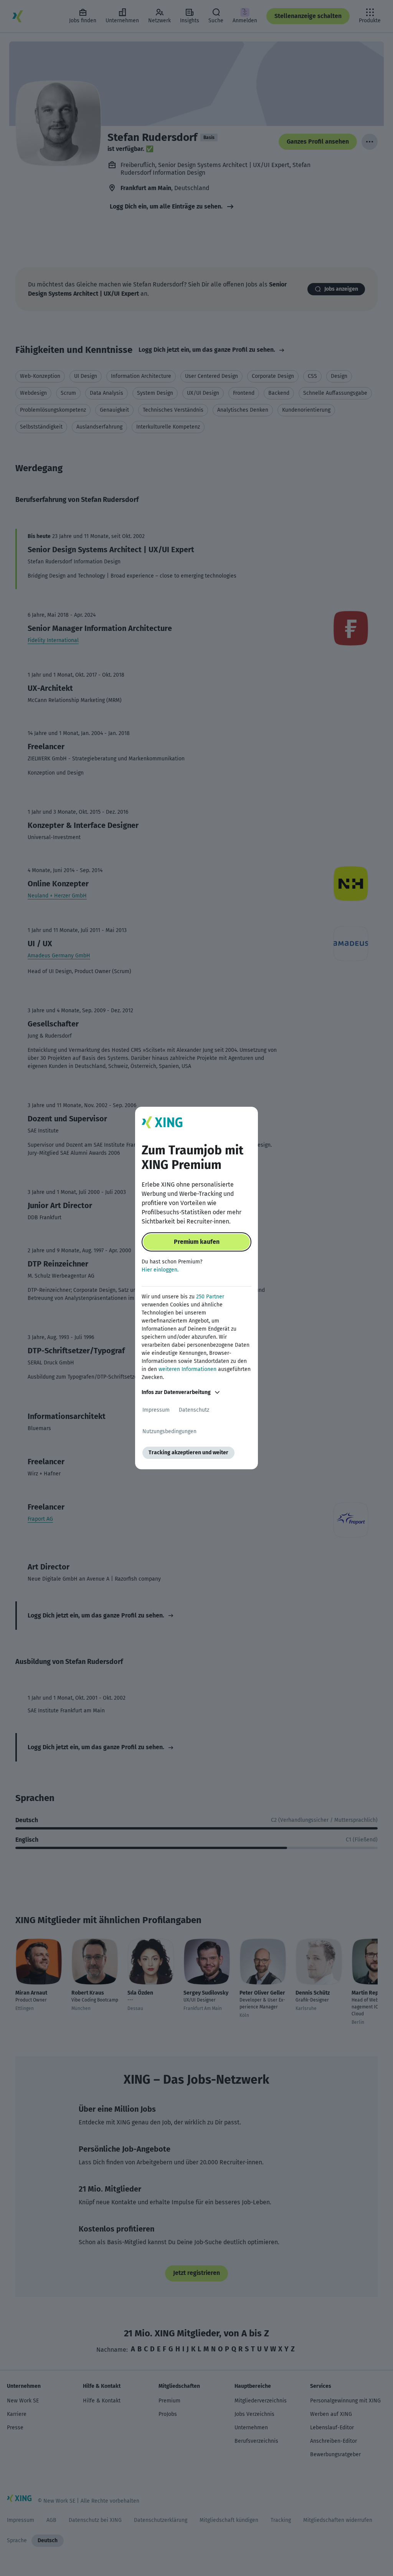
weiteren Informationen (187, 1369)
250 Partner (210, 1297)
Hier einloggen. (160, 1270)
